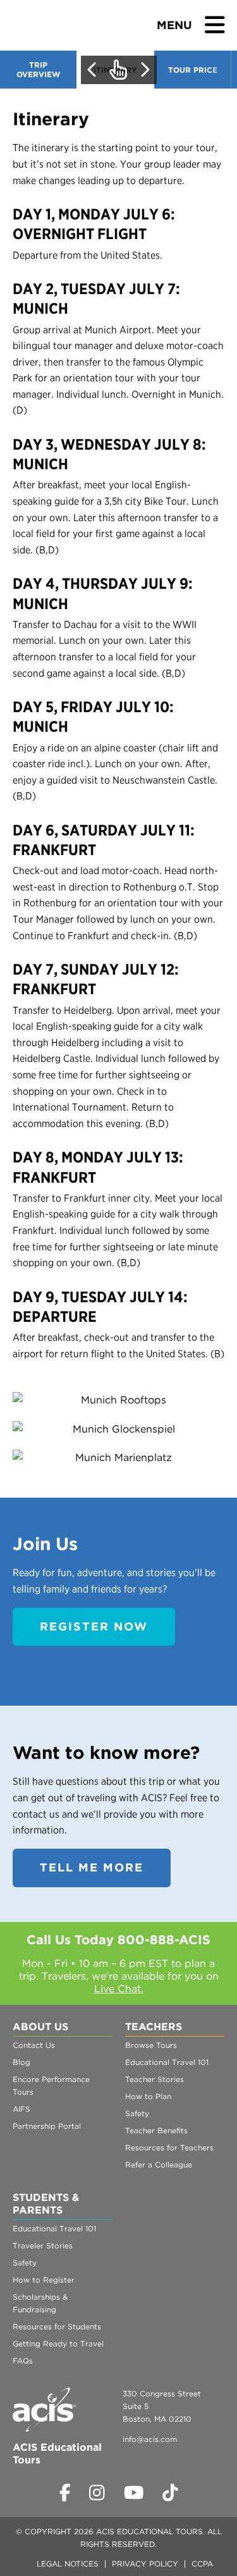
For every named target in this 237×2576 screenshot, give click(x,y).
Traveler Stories (43, 2246)
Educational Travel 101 (167, 2062)
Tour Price (193, 70)
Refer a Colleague (159, 2165)
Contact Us (34, 2045)
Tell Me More (92, 1867)
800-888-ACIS (164, 1940)
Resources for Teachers (169, 2148)
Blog (21, 2062)
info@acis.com (150, 2439)
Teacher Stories (155, 2079)
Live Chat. (119, 1989)
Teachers (154, 2027)
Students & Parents (46, 2204)
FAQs (23, 2361)
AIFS (21, 2109)
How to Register (44, 2280)
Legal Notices (68, 2564)
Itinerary (115, 70)
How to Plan (148, 2096)
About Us (40, 2027)
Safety (137, 2113)
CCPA (202, 2564)
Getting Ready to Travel (58, 2344)
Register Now (94, 1626)
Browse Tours (151, 2045)
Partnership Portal (47, 2126)
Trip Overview (38, 70)
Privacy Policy (145, 2564)
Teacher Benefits (156, 2130)
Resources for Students (57, 2326)
